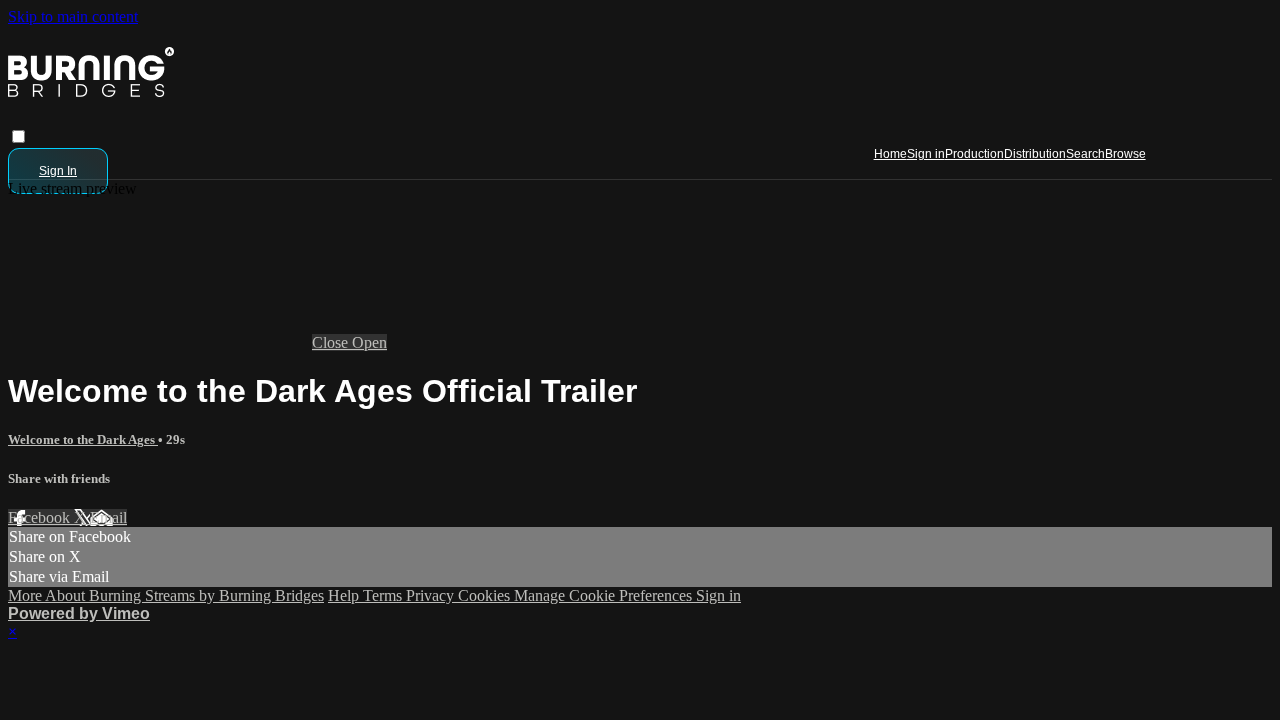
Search (1085, 154)
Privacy (432, 595)
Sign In (58, 171)
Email (108, 517)
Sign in (926, 154)
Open (369, 342)
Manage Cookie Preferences (605, 595)
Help (345, 595)
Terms (384, 595)
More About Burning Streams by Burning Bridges (166, 595)
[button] (18, 136)
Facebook (41, 517)
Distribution (1035, 154)
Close (332, 342)
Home (890, 154)
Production (974, 154)
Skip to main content (73, 16)
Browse (1125, 154)
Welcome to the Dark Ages (83, 439)
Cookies (486, 595)
